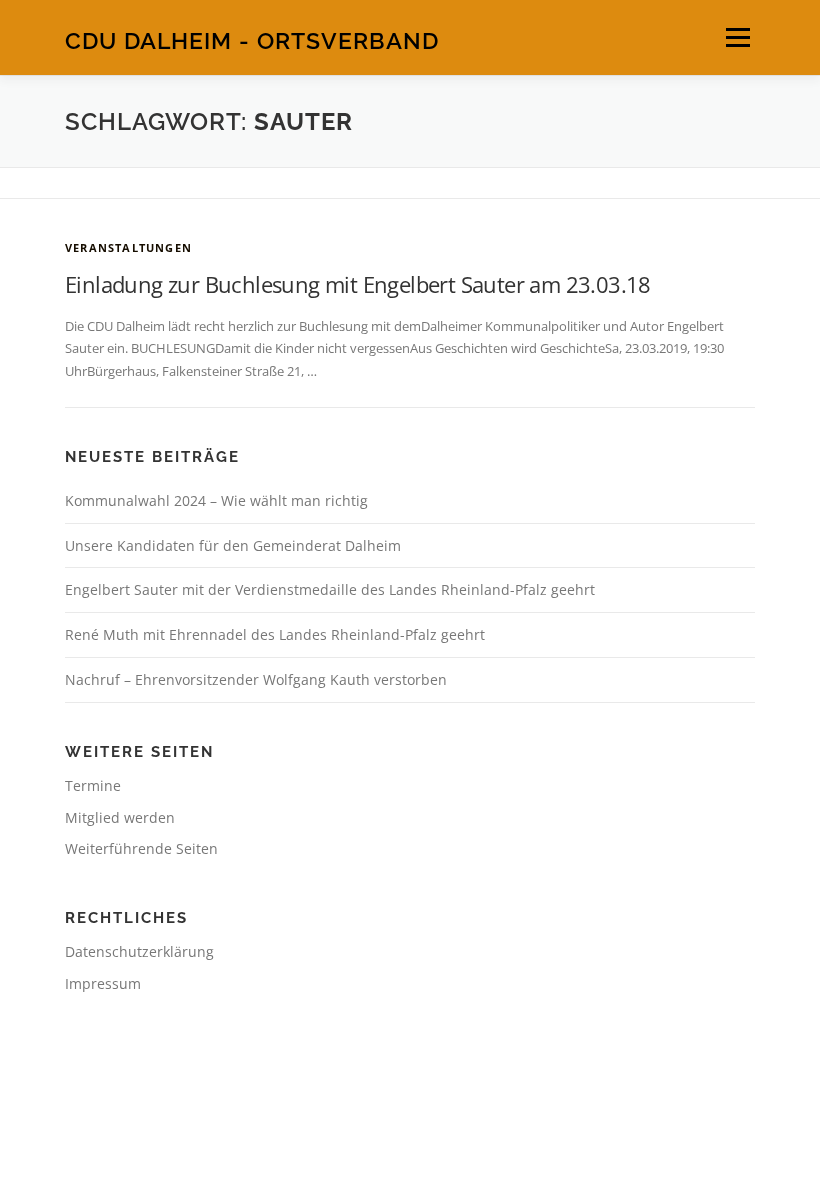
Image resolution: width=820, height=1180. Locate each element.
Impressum (103, 983)
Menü (737, 37)
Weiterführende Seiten (141, 848)
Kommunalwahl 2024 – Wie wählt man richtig (216, 500)
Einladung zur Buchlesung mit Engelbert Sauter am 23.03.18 (358, 284)
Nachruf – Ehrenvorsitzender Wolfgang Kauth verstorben (256, 679)
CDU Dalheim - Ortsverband (252, 39)
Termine (93, 785)
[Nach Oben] (410, 1083)
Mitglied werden (120, 817)
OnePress (486, 1130)
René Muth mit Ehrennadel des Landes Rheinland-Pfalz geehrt (275, 634)
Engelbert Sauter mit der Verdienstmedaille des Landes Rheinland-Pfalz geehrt (330, 589)
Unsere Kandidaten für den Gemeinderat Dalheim (233, 545)
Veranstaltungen (128, 247)
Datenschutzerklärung (139, 951)
